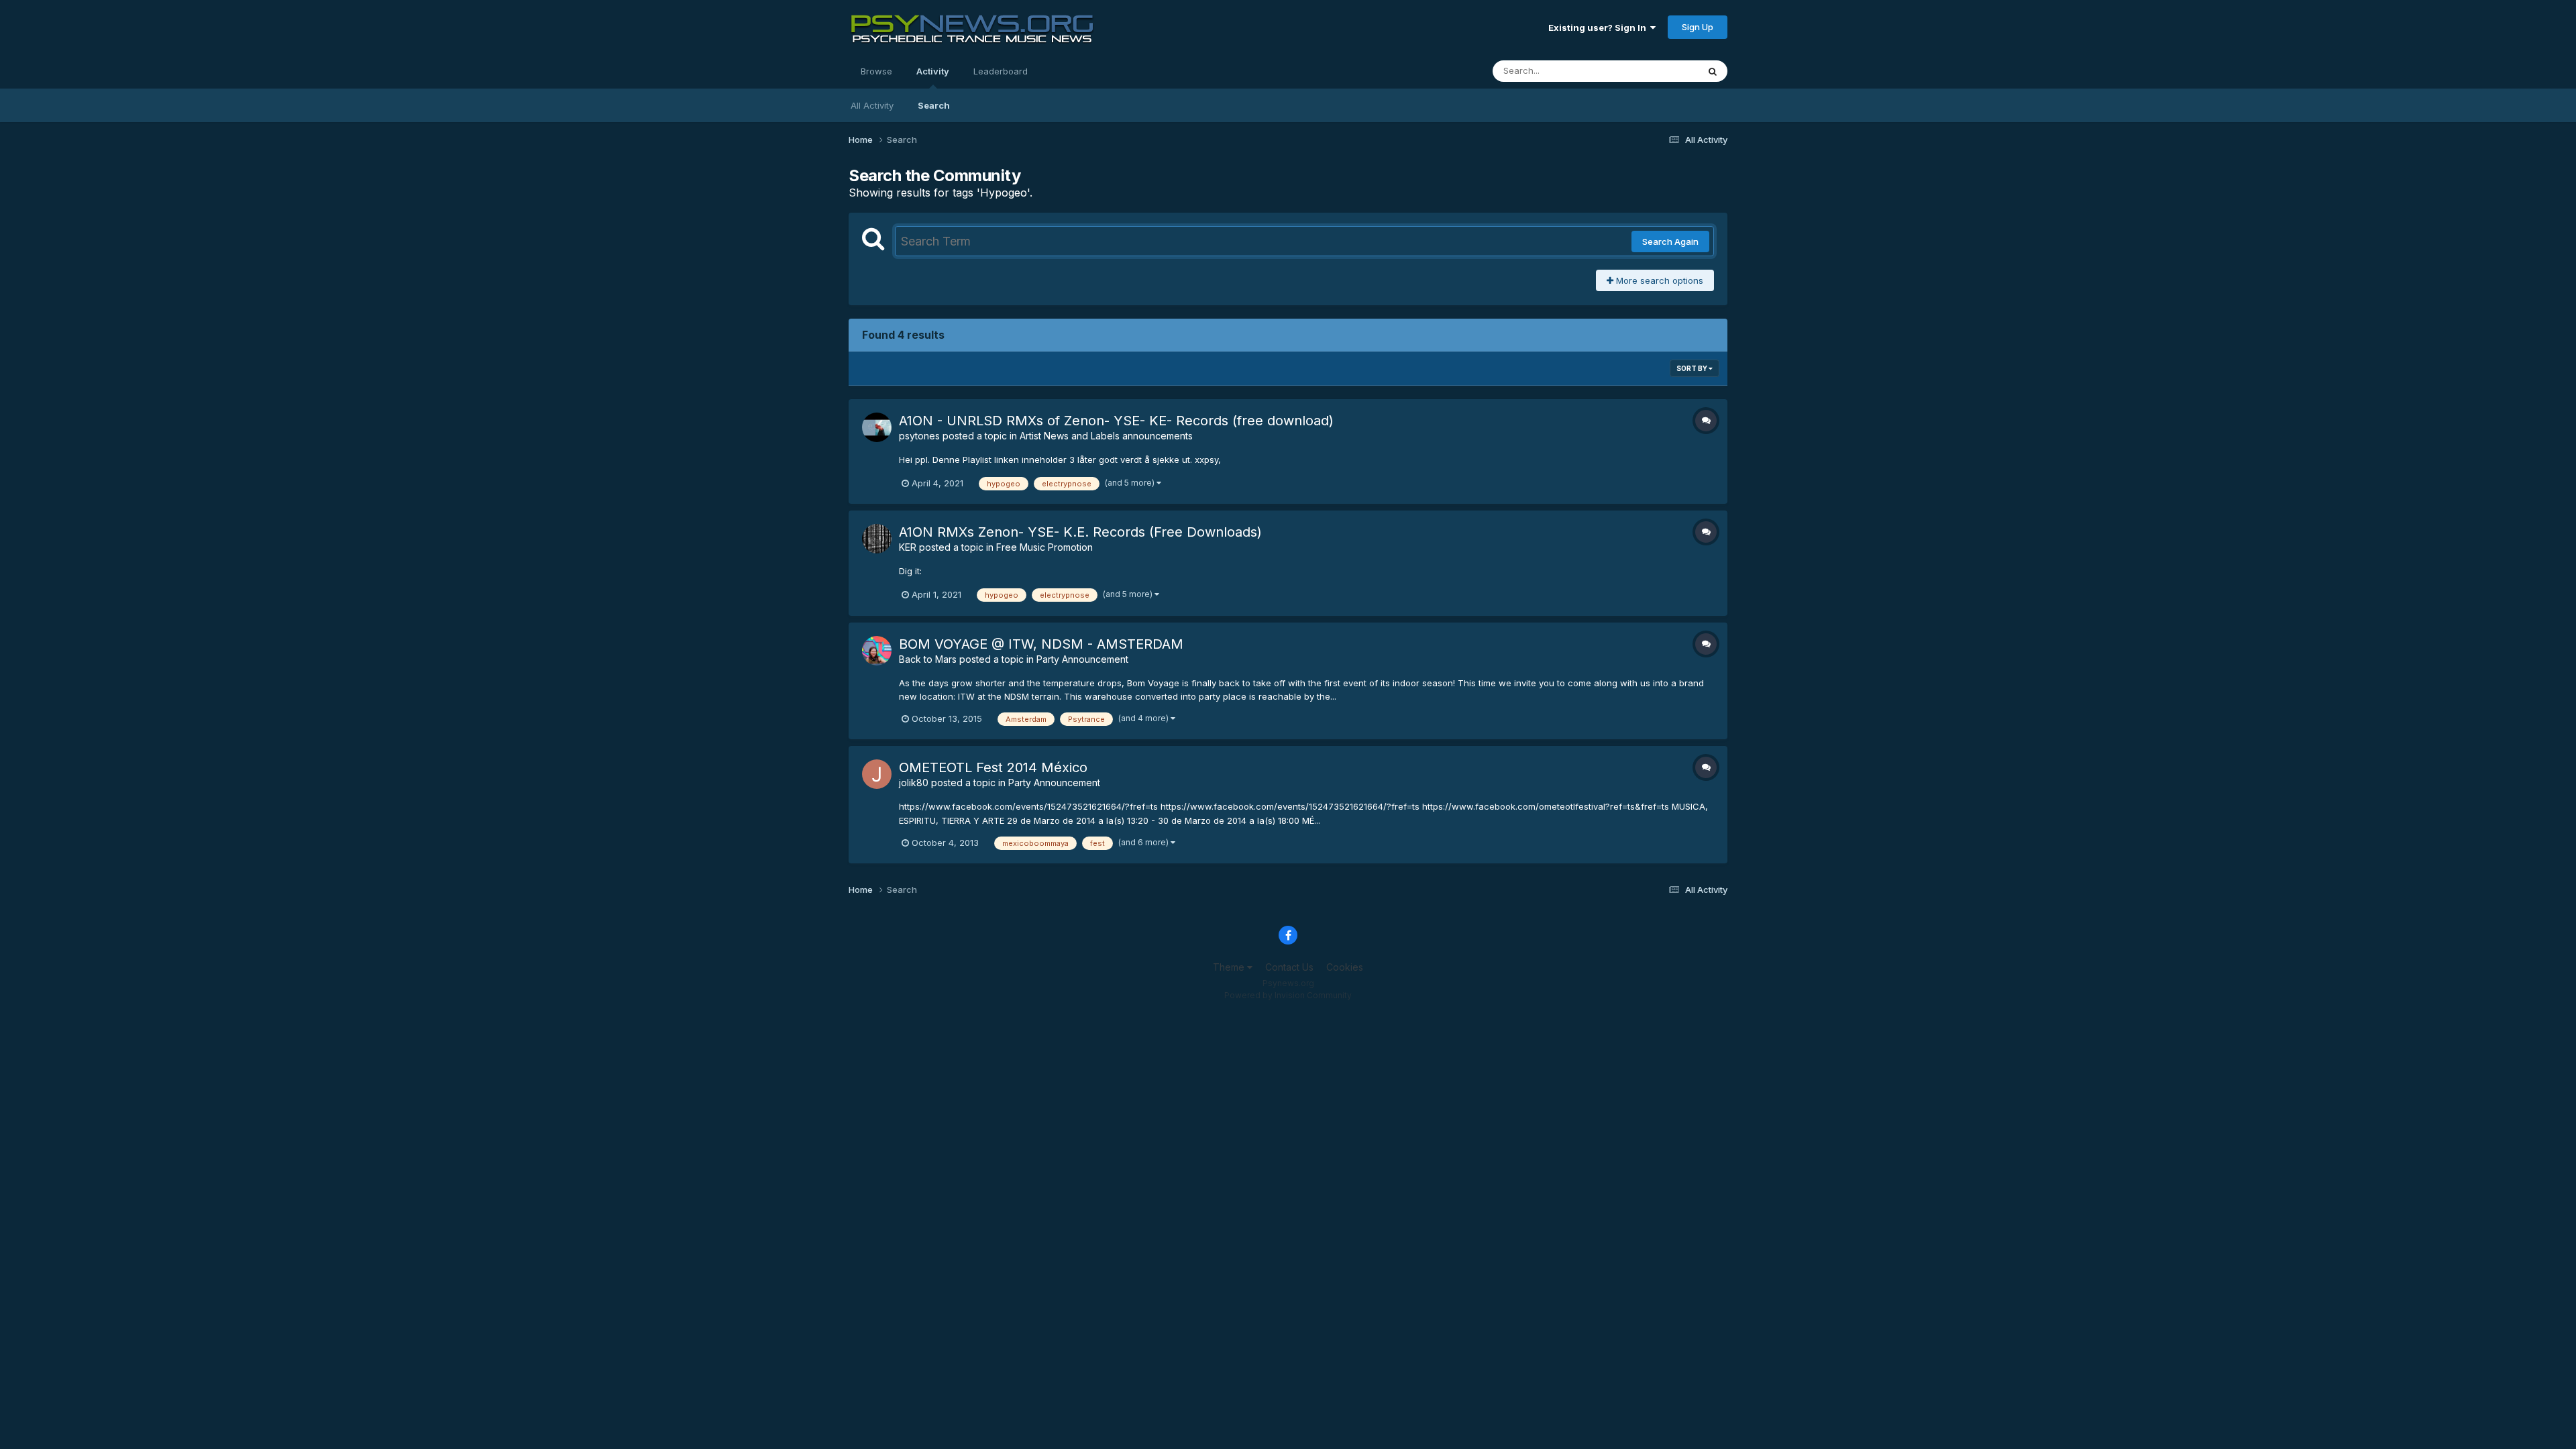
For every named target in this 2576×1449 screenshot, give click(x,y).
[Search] (1713, 71)
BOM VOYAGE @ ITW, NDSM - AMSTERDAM (1041, 644)
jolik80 (914, 783)
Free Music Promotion (1044, 547)
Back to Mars (928, 659)
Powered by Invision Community (1288, 995)
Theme (1230, 967)
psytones (919, 436)
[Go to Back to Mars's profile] (877, 651)
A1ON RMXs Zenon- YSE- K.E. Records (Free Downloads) (1080, 532)
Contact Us (1289, 967)
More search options (1658, 280)
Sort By (1693, 368)
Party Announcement (1082, 659)
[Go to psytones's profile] (877, 427)
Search (934, 105)
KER (908, 547)
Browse (876, 71)
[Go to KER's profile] (877, 539)
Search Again (1670, 241)
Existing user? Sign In (1599, 28)
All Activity (872, 105)
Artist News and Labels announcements (1106, 436)
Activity (933, 71)
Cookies (1345, 967)
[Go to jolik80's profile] (877, 774)
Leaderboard (1001, 71)
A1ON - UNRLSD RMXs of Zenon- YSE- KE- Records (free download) (1116, 421)
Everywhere (1656, 71)
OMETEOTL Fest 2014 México (993, 767)
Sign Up (1698, 27)
